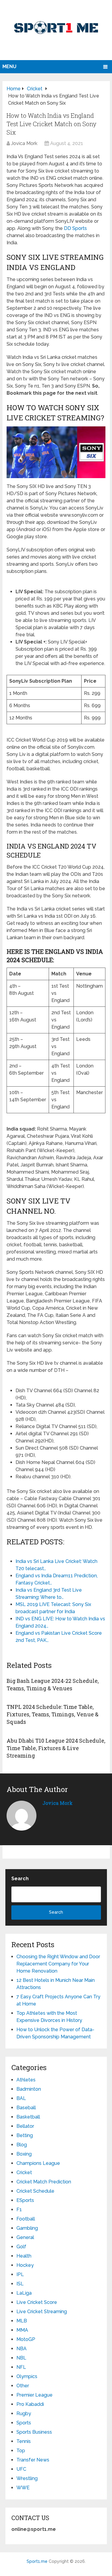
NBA (22, 2349)
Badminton (29, 2089)
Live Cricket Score (37, 2302)
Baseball (26, 2108)
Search (20, 1879)
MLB (22, 2321)
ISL (20, 2284)
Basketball (28, 2117)
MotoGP (26, 2339)
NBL (21, 2358)
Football (26, 2219)
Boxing (24, 2154)
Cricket (24, 2172)
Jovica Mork (24, 143)
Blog (22, 2145)
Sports (24, 2423)
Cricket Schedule (35, 2191)
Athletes (26, 2080)
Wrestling (27, 2478)
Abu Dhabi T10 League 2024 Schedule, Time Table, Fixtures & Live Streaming (56, 1748)
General (25, 2237)
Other (23, 2386)
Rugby (24, 2413)
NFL (21, 2367)
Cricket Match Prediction (44, 2182)
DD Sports (75, 228)
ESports (25, 2200)
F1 (19, 2210)
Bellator (25, 2126)
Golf (21, 2247)
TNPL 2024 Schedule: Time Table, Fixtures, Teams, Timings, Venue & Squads (53, 1714)
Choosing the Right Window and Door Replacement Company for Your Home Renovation (58, 1964)
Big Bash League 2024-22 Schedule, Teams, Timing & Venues (53, 1684)
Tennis (24, 2441)
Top (21, 2451)
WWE (23, 2488)
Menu (9, 67)
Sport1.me (37, 2561)
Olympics (27, 2376)
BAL (21, 2098)
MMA (22, 2330)
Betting (25, 2135)
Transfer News (33, 2460)
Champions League (38, 2163)
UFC (21, 2469)
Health (24, 2256)
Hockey (25, 2265)
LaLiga (24, 2293)
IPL (20, 2274)
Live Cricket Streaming (42, 2312)
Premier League (34, 2395)
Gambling (27, 2228)
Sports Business (34, 2432)
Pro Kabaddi (30, 2404)
